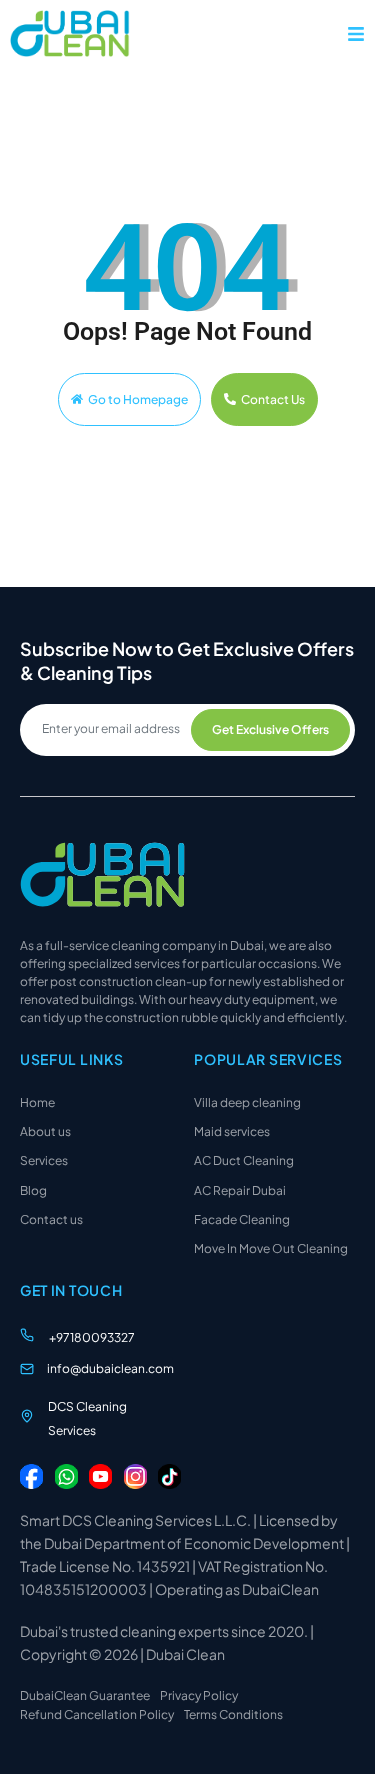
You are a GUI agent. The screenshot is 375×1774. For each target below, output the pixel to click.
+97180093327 (92, 1337)
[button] (356, 34)
